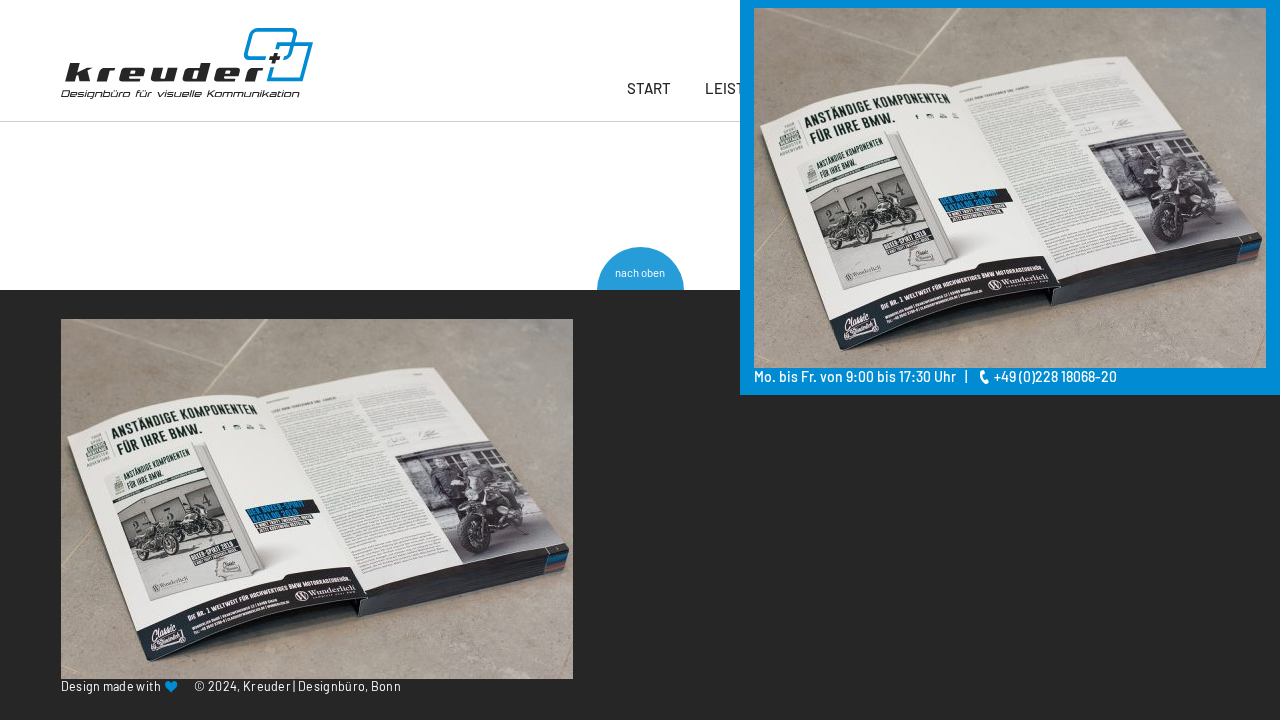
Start (649, 88)
